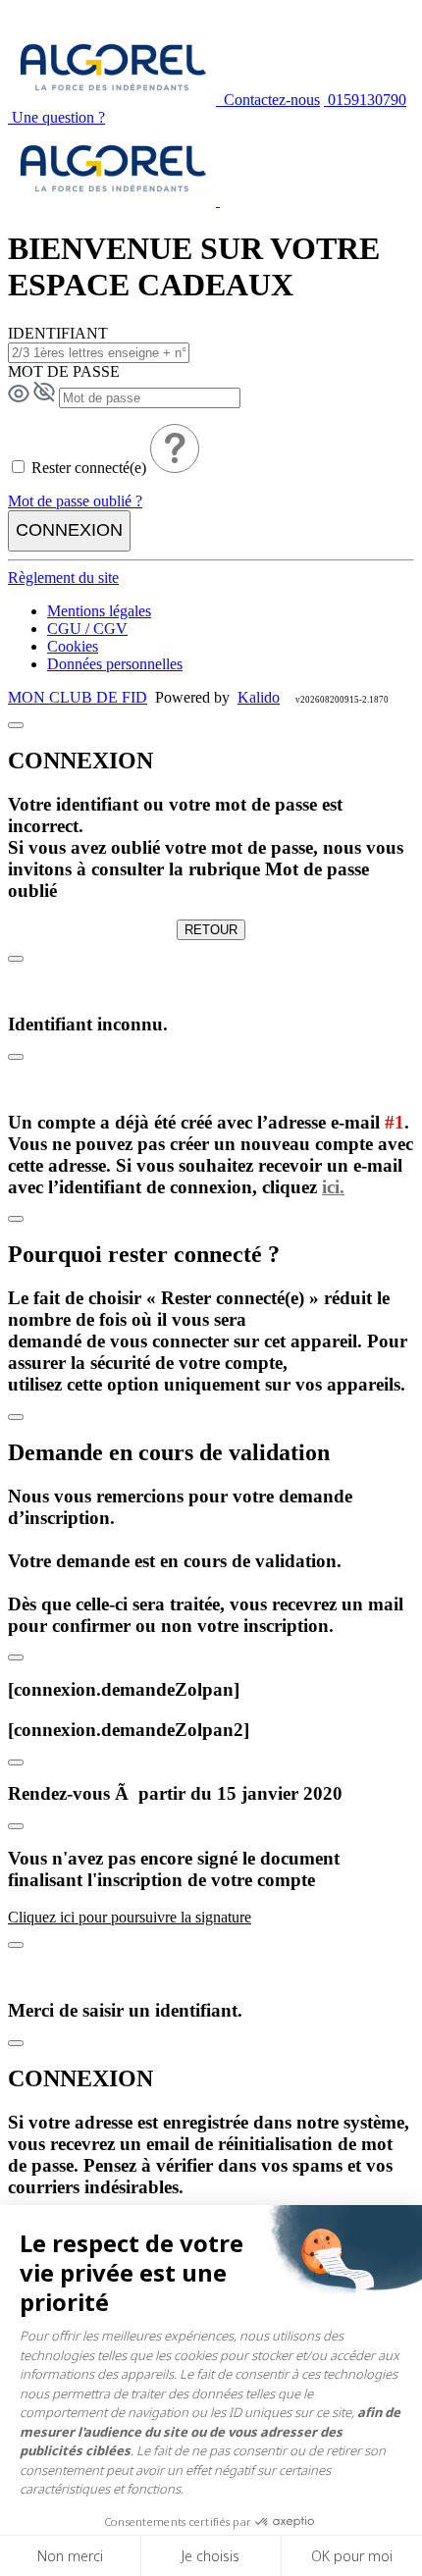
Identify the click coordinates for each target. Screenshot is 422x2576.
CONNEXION (69, 530)
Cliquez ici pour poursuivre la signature (130, 1917)
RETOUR (211, 930)
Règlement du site (63, 578)
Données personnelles (115, 664)
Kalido (259, 697)
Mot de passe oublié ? (75, 501)
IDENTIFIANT (58, 333)
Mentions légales (99, 611)
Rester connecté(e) (89, 468)
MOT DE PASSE (64, 371)
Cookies (73, 646)
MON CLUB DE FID (78, 697)
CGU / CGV (87, 629)
